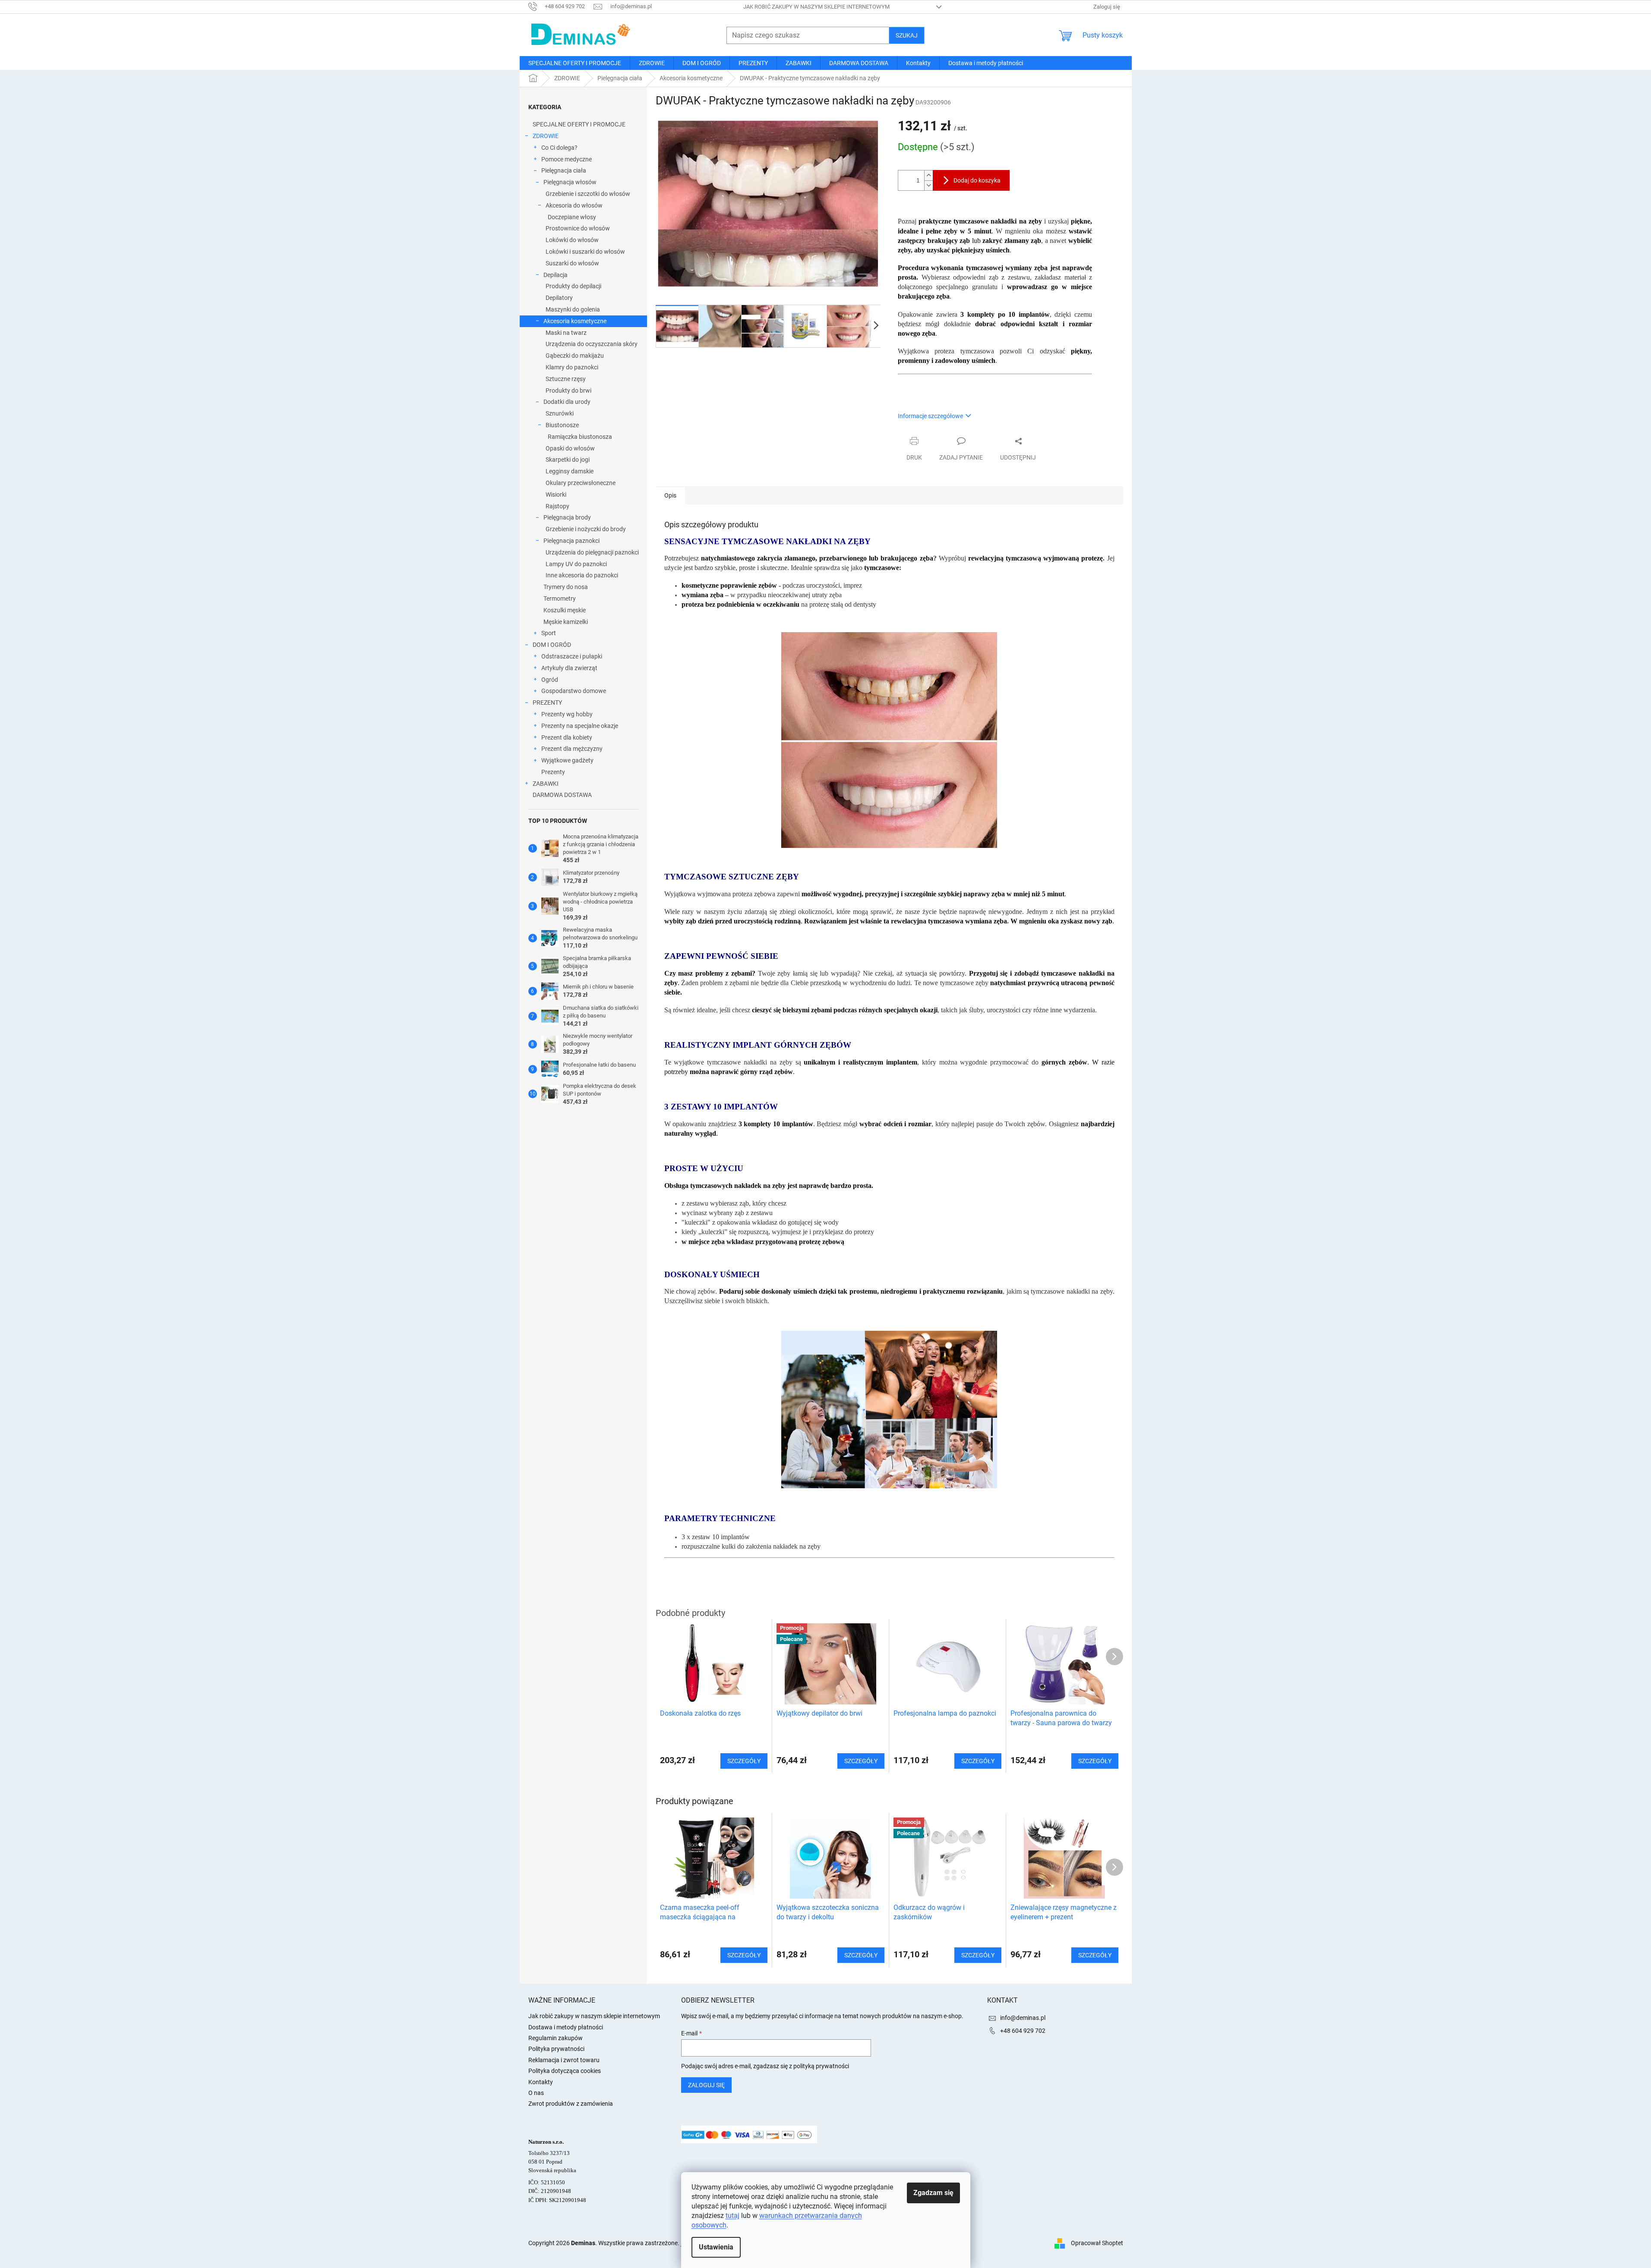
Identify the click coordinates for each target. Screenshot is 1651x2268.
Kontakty (541, 2082)
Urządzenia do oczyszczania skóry (592, 344)
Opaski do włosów (570, 448)
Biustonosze (562, 425)
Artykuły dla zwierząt (569, 668)
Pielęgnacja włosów (570, 182)
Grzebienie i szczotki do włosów (588, 194)
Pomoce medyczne (567, 159)
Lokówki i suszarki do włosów (585, 252)
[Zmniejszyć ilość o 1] (928, 185)
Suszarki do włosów (572, 263)
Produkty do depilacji (573, 286)
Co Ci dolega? (559, 148)
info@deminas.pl (1023, 2018)
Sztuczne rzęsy (566, 379)
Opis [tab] (670, 495)
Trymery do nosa (566, 587)
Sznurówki (560, 413)
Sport (549, 633)
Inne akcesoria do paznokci (582, 575)
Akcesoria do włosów (574, 205)
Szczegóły (744, 1955)
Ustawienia (716, 2247)
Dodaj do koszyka (977, 180)
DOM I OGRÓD (552, 645)
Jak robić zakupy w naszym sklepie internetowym (816, 7)
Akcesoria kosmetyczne (575, 321)
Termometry (560, 598)
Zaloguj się (706, 2085)
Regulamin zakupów (556, 2038)
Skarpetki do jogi (568, 460)
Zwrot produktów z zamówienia (571, 2104)
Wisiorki (556, 495)
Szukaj (907, 35)
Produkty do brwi (568, 391)
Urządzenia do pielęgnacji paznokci (592, 552)
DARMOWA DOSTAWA (562, 795)
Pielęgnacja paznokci (571, 541)
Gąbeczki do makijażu (575, 356)
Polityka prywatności (556, 2049)
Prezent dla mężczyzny (572, 749)
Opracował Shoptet (1097, 2243)
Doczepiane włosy (572, 217)
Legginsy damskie (570, 471)
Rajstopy (557, 506)
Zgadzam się (933, 2193)
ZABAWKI (546, 784)
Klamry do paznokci (572, 367)
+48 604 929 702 (1023, 2031)
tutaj (732, 2216)
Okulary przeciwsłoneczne (581, 483)
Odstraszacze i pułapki (572, 656)
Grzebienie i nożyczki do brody (586, 529)
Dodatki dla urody (567, 402)
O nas (536, 2093)
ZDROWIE (546, 136)
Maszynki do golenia (573, 309)
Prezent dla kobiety (567, 737)
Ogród (550, 680)
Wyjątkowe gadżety (567, 760)
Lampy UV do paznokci (576, 564)
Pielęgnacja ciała (564, 170)
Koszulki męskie (565, 610)
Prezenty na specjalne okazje (580, 726)
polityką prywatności (821, 2066)
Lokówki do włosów (572, 240)
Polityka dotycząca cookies (565, 2071)
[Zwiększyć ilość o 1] (928, 175)
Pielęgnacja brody (567, 517)
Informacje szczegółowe (930, 416)
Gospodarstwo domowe (574, 691)
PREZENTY (547, 702)
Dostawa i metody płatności (566, 2027)
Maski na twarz (566, 333)
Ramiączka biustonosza (580, 437)
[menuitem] (575, 63)
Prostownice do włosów (578, 228)
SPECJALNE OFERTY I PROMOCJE (579, 124)
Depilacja (556, 275)
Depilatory (559, 298)
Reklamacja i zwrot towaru (564, 2060)
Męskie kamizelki (566, 622)
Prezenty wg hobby (567, 714)
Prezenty (553, 772)
